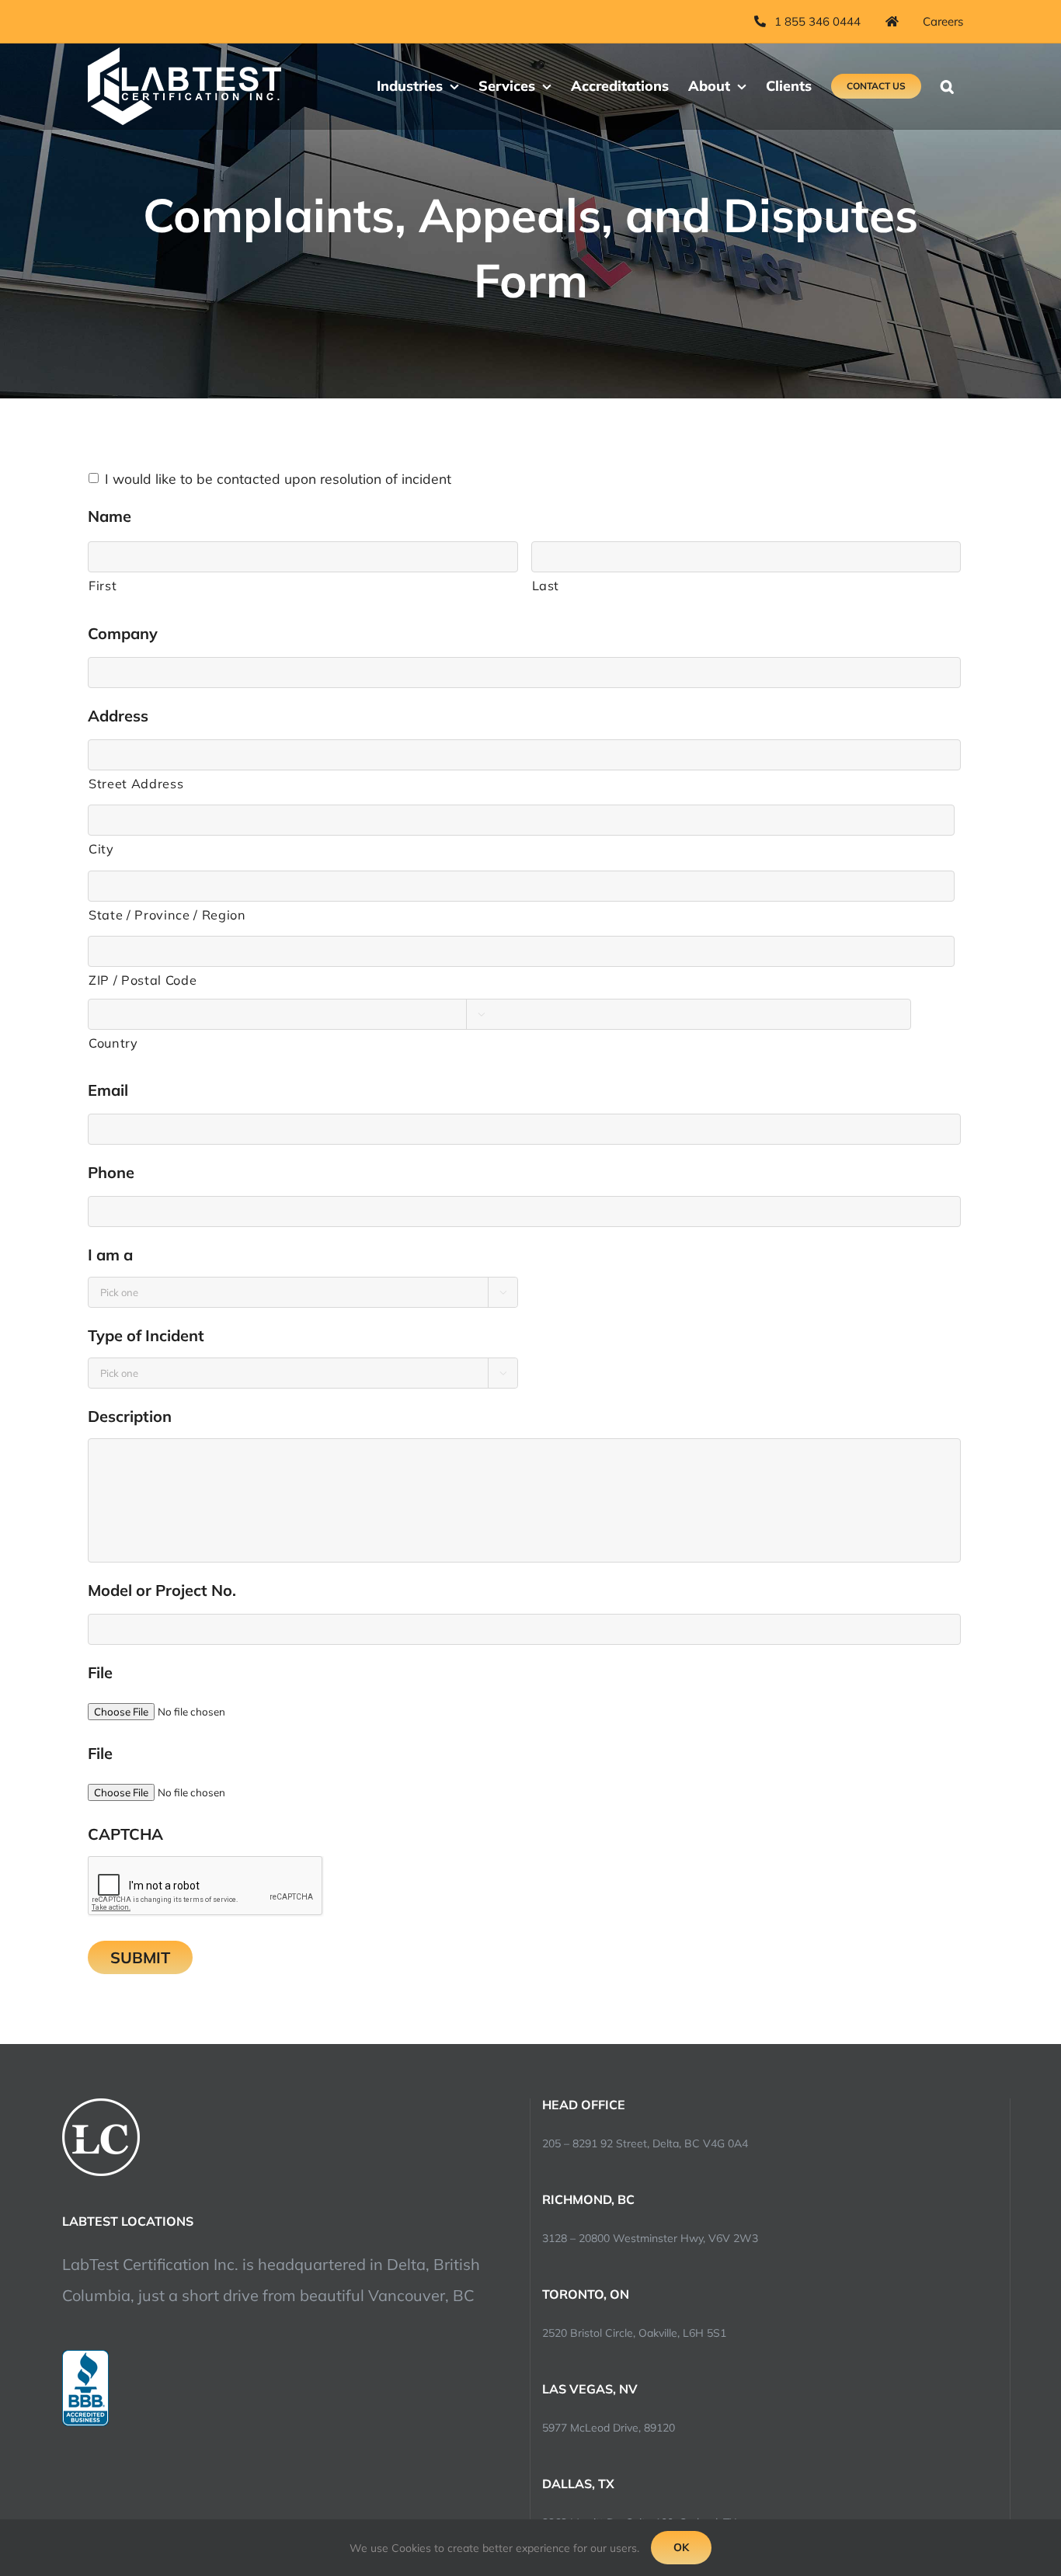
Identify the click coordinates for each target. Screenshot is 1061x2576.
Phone (116, 1172)
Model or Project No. (167, 1590)
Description (135, 1416)
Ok (681, 2547)
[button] (947, 86)
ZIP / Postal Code (143, 980)
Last (546, 586)
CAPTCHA (125, 1834)
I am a (115, 1255)
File (100, 1672)
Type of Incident (151, 1335)
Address (123, 716)
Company (128, 633)
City (101, 849)
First (103, 586)
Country (113, 1043)
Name (115, 516)
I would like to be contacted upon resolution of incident (278, 478)
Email (113, 1090)
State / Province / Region (167, 915)
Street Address (136, 784)
